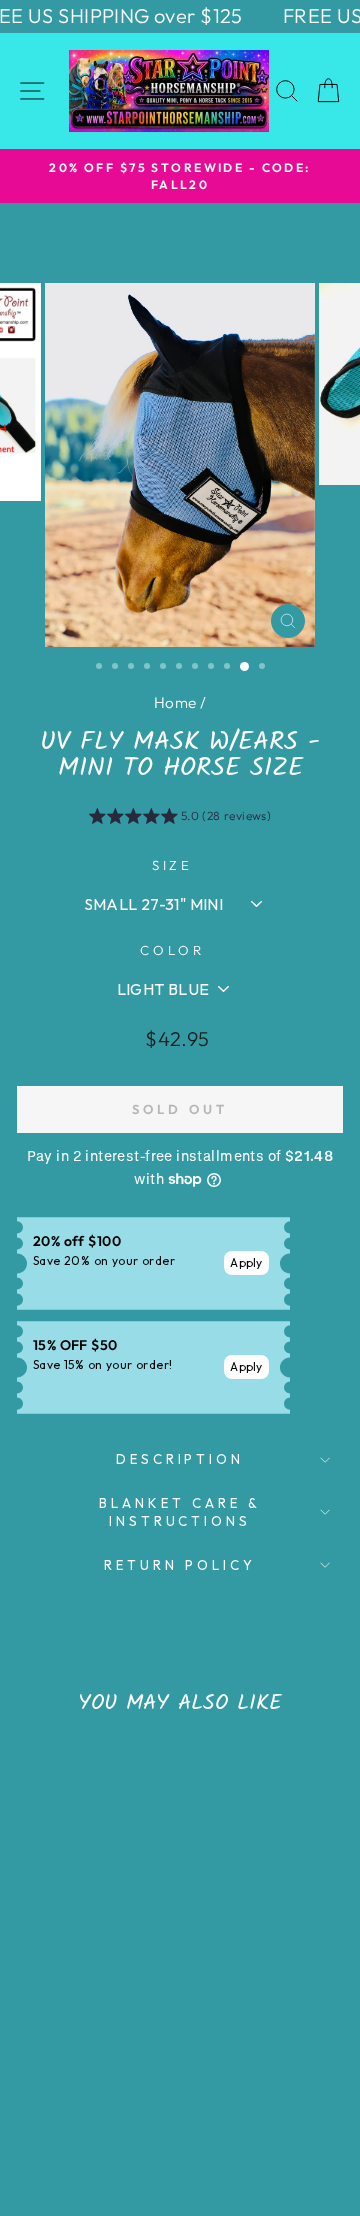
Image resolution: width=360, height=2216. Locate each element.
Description (180, 1459)
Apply (246, 1262)
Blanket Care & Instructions (180, 1512)
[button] (180, 819)
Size (173, 865)
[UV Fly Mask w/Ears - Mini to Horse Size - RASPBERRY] (67, 2098)
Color (172, 950)
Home (175, 702)
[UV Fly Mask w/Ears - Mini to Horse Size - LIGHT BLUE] (113, 2098)
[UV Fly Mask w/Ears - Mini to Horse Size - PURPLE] (90, 2098)
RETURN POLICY (180, 1565)
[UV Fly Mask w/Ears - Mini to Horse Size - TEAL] (44, 2098)
